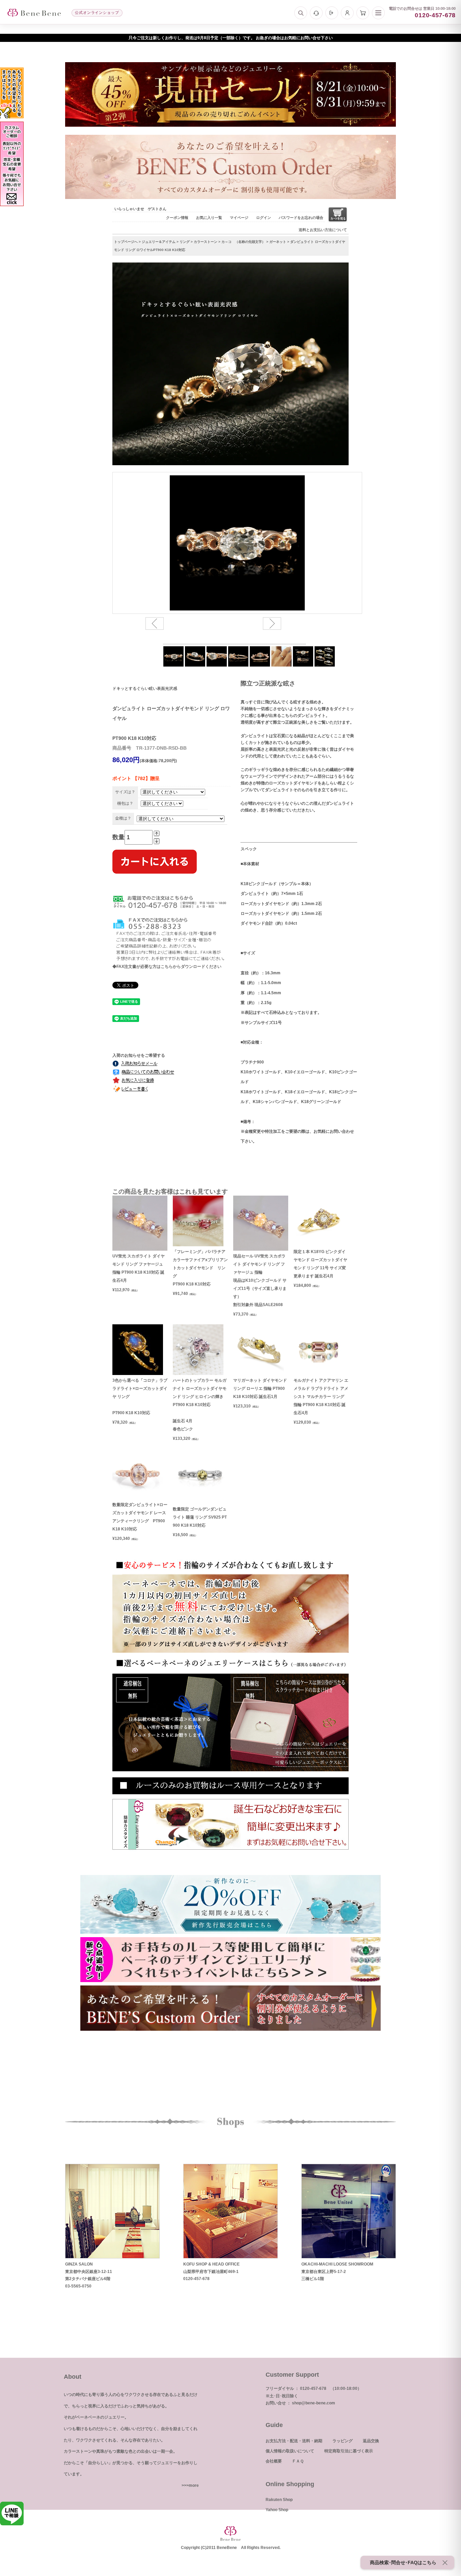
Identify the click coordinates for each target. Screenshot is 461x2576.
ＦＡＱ (298, 2461)
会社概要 (274, 2461)
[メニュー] (378, 13)
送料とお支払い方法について (323, 230)
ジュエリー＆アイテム (159, 242)
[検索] (301, 13)
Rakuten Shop (279, 2500)
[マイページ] (347, 13)
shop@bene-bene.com (314, 2403)
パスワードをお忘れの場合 (301, 218)
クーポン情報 (177, 218)
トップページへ (126, 242)
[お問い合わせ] (316, 13)
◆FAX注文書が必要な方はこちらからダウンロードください (167, 967)
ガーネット (278, 242)
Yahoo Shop (277, 2510)
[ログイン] (332, 13)
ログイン (264, 218)
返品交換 (371, 2441)
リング (185, 242)
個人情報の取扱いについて (290, 2451)
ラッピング (343, 2441)
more (194, 2485)
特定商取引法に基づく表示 (349, 2451)
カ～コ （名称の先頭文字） (243, 242)
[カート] (363, 13)
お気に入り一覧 (209, 218)
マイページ (239, 218)
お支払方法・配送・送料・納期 (294, 2441)
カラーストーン (206, 242)
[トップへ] (34, 13)
